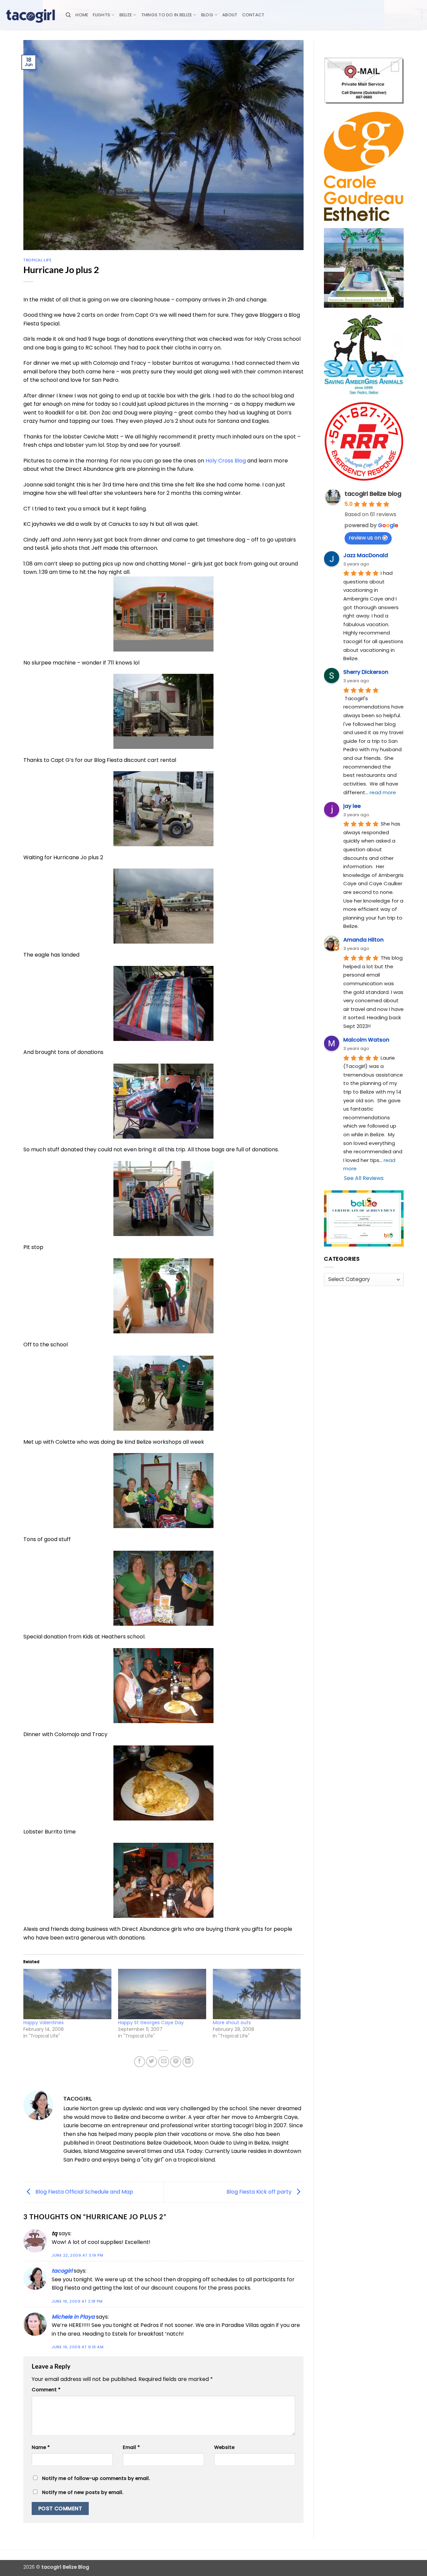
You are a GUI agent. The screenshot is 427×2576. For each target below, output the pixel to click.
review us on (365, 538)
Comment (46, 2390)
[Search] (68, 15)
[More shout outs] (257, 1994)
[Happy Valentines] (67, 1994)
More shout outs (232, 2023)
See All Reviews (364, 1178)
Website (224, 2447)
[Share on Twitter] (152, 2062)
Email (131, 2447)
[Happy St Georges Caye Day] (162, 1994)
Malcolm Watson (366, 1040)
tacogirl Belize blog (373, 494)
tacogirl (62, 2271)
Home (82, 15)
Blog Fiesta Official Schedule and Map (84, 2192)
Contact (253, 15)
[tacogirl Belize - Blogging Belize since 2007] (30, 15)
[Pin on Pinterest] (176, 2062)
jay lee (352, 806)
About (230, 15)
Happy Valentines (44, 2023)
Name (41, 2447)
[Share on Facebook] (140, 2062)
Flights (101, 15)
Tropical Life (37, 260)
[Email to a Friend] (164, 2062)
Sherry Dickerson (366, 672)
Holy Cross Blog (226, 461)
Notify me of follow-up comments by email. (96, 2478)
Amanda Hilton (363, 940)
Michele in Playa (73, 2317)
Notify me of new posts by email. (83, 2492)
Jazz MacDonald (366, 555)
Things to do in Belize (167, 15)
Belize (126, 15)
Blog (207, 15)
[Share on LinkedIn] (188, 2062)
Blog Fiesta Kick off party (260, 2192)
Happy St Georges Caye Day (151, 2023)
